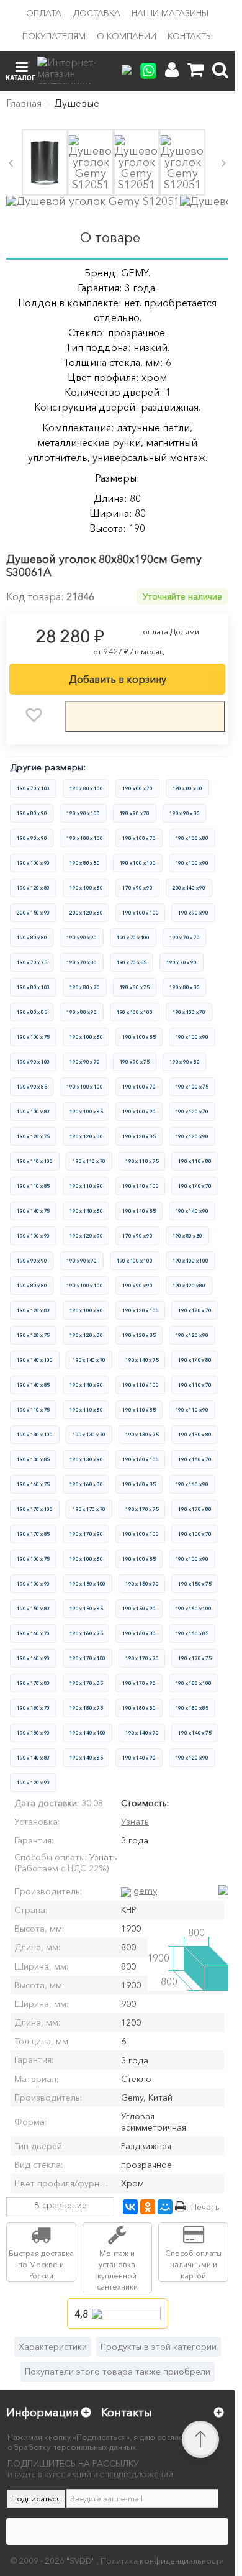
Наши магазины (170, 13)
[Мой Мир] (165, 2207)
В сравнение (60, 2205)
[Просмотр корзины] (195, 70)
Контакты (190, 36)
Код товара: (35, 596)
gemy (145, 1890)
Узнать (135, 1822)
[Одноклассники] (148, 2207)
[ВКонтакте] (130, 2207)
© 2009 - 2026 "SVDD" (54, 2560)
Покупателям (54, 36)
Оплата (44, 13)
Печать (205, 2207)
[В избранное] (34, 715)
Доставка (96, 13)
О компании (127, 36)
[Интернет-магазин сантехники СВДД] (74, 71)
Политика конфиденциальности (162, 2560)
